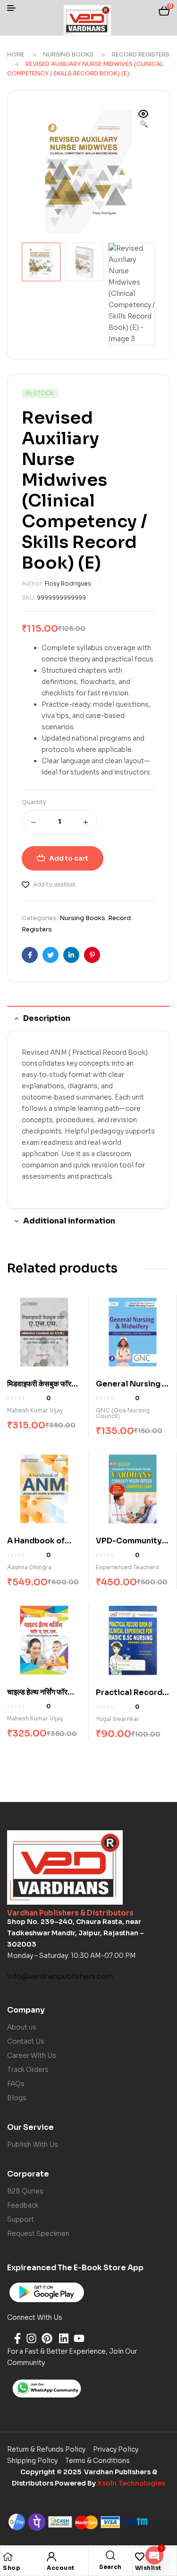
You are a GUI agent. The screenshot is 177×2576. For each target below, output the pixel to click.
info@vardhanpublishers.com (60, 1976)
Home (16, 54)
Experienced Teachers (127, 1567)
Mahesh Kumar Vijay (35, 1410)
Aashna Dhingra (29, 1567)
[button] (143, 120)
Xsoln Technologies (131, 2483)
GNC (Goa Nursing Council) (123, 1413)
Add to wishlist (54, 884)
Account (61, 2568)
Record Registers (141, 54)
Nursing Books (68, 54)
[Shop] (8, 2557)
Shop (12, 2568)
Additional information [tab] (69, 1221)
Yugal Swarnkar (118, 1719)
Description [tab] (47, 1018)
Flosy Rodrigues (68, 583)
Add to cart (69, 858)
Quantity (34, 802)
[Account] (51, 2557)
